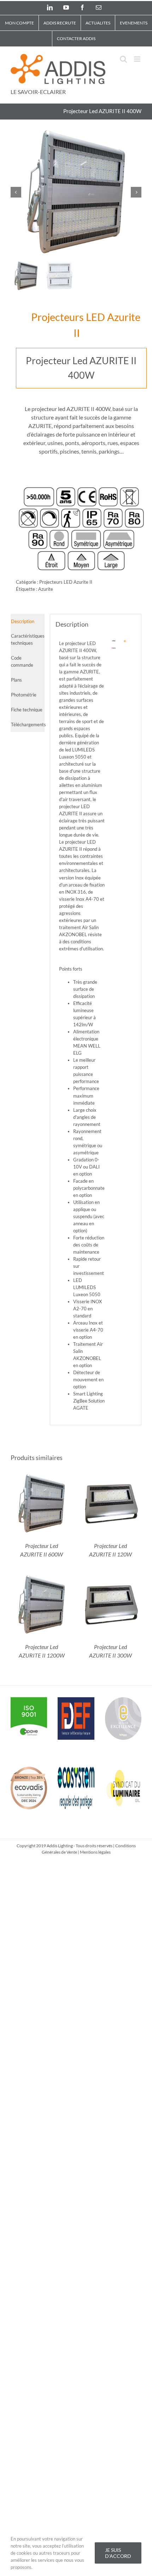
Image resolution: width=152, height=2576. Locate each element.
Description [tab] (23, 621)
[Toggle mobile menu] (138, 59)
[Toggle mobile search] (123, 59)
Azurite (46, 589)
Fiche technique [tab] (27, 710)
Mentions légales (95, 1852)
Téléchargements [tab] (28, 724)
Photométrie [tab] (24, 695)
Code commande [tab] (22, 661)
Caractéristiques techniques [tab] (28, 639)
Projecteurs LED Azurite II (86, 325)
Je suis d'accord (118, 2553)
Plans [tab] (16, 680)
